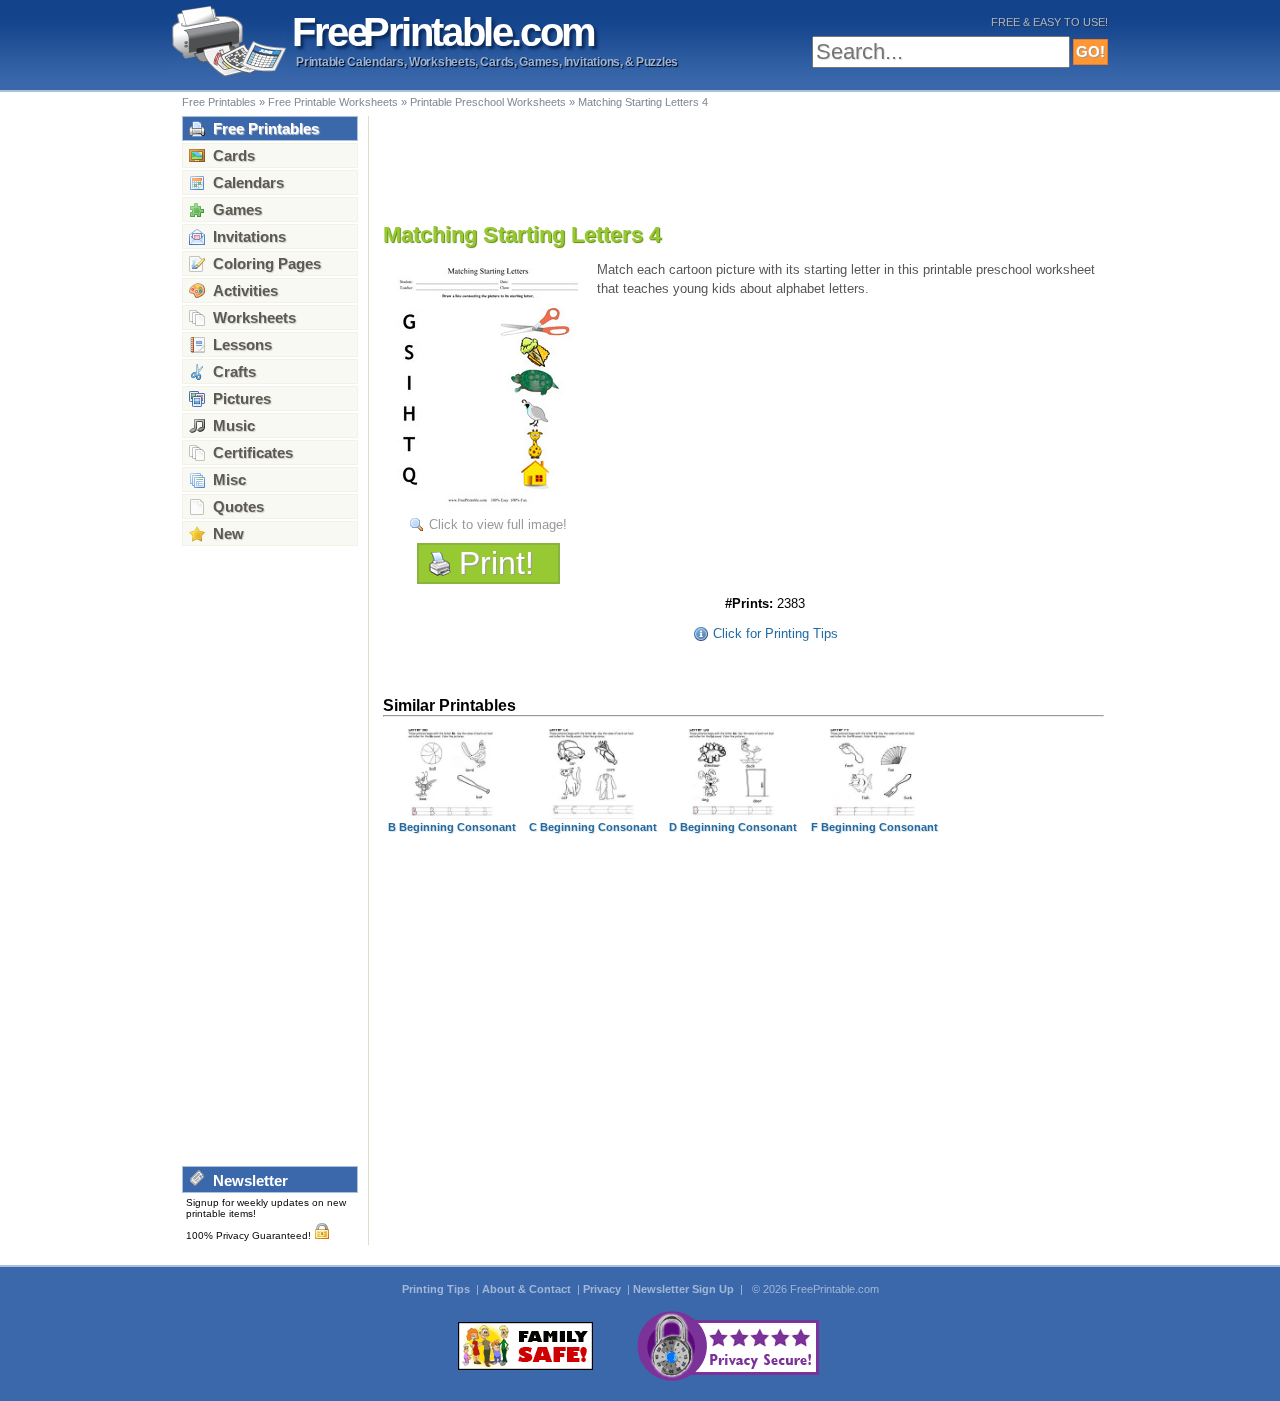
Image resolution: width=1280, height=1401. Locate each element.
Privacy (603, 1289)
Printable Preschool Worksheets (488, 102)
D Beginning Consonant (733, 827)
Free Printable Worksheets (333, 102)
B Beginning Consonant (452, 827)
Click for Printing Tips (775, 633)
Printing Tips (437, 1289)
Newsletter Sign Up (685, 1289)
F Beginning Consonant (874, 827)
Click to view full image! (498, 524)
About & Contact (528, 1289)
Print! (496, 563)
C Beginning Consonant (593, 827)
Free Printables (219, 102)
